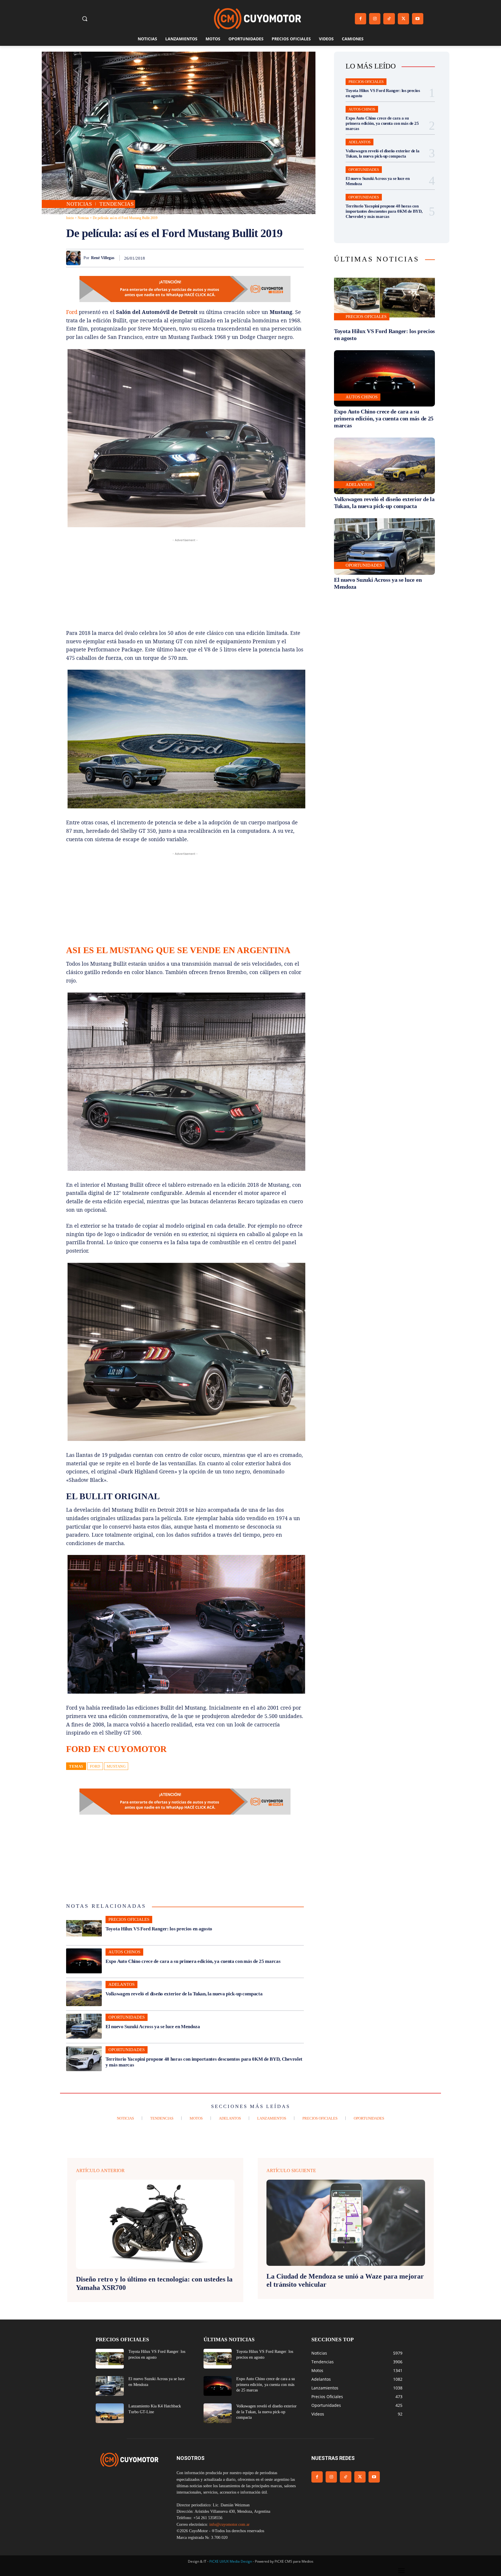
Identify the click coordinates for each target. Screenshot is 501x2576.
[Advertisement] (185, 584)
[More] (298, 258)
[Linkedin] (257, 258)
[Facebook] (361, 19)
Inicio (70, 218)
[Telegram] (284, 258)
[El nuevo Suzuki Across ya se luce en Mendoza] (84, 2026)
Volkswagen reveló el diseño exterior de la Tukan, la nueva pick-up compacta (184, 1994)
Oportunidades (127, 2017)
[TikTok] (389, 19)
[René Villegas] (75, 258)
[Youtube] (418, 19)
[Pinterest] (231, 258)
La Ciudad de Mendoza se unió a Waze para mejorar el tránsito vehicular (345, 2280)
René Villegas (103, 258)
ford (95, 1766)
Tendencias (117, 204)
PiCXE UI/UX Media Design (231, 2561)
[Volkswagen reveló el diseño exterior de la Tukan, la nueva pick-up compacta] (84, 1993)
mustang (116, 1766)
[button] (85, 19)
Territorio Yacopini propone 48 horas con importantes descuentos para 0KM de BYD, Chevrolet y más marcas (384, 211)
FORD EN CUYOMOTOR (116, 1749)
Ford (72, 312)
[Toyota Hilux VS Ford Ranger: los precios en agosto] (84, 1928)
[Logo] (257, 19)
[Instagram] (375, 19)
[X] (403, 19)
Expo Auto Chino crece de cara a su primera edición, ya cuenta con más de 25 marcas (193, 1961)
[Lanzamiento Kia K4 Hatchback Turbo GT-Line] (110, 2413)
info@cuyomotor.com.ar (229, 2524)
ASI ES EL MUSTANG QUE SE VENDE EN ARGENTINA (178, 950)
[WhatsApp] (244, 258)
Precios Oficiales (129, 1919)
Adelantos (121, 1984)
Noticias (79, 204)
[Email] (271, 258)
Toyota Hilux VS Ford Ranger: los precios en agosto (159, 1929)
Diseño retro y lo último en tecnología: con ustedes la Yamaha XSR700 (154, 2283)
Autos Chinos (124, 1952)
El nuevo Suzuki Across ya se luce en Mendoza (153, 2027)
